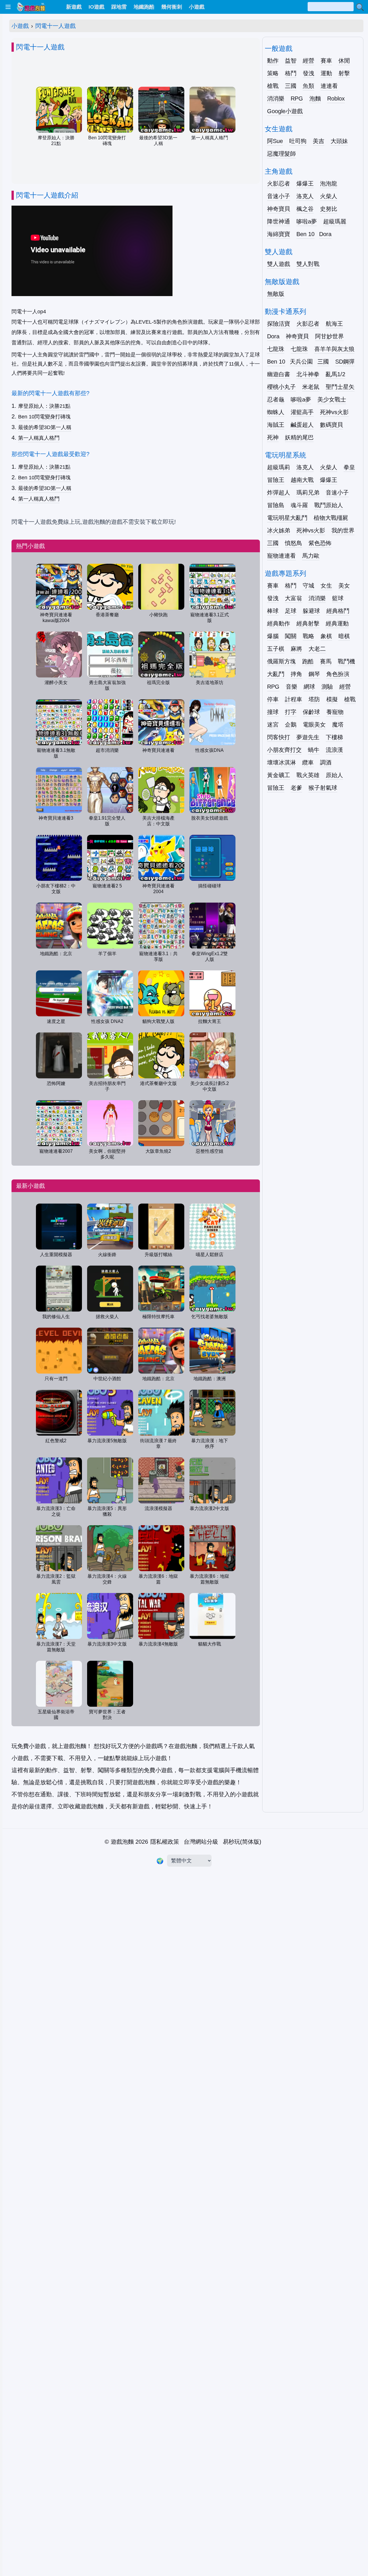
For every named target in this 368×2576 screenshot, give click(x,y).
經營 (308, 61)
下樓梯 (334, 737)
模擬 (332, 699)
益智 (291, 61)
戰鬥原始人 (329, 505)
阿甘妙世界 (329, 336)
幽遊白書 (279, 374)
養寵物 (335, 712)
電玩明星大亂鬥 (287, 518)
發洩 (308, 73)
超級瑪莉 (279, 467)
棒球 (273, 611)
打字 (291, 712)
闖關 (291, 636)
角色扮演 (338, 674)
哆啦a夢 (307, 221)
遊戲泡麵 (122, 1842)
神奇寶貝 (279, 209)
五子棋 (276, 649)
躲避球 (311, 611)
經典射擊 (308, 623)
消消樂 (276, 99)
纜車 (308, 762)
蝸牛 (314, 750)
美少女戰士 (332, 399)
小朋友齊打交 (284, 750)
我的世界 (343, 530)
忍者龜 (276, 399)
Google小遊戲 (285, 111)
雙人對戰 (308, 264)
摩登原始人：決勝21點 (44, 406)
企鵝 (291, 725)
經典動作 (279, 623)
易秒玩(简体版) (242, 1842)
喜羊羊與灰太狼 (334, 349)
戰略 (308, 636)
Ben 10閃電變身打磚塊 (44, 417)
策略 (273, 73)
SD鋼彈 (345, 362)
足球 (291, 611)
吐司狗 (298, 141)
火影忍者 (279, 184)
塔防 (314, 699)
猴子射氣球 (323, 788)
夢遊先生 (308, 737)
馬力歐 (311, 556)
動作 (273, 61)
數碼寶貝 (331, 425)
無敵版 (276, 294)
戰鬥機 (346, 661)
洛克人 (305, 196)
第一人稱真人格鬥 (39, 438)
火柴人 (329, 196)
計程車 (294, 699)
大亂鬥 (276, 674)
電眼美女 (314, 725)
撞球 (273, 712)
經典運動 (337, 623)
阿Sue (275, 141)
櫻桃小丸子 (281, 387)
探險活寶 (279, 324)
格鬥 (291, 73)
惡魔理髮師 (281, 154)
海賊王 (276, 425)
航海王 (334, 324)
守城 (308, 586)
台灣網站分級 (201, 1842)
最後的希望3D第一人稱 (45, 427)
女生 (326, 586)
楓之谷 (305, 209)
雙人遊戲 (279, 264)
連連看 (329, 86)
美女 (344, 586)
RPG (297, 99)
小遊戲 (20, 26)
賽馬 (326, 661)
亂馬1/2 (336, 374)
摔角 (296, 674)
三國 (291, 86)
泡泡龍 (329, 184)
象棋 (326, 636)
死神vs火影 (334, 412)
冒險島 (276, 505)
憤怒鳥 (294, 543)
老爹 (296, 788)
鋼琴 (314, 674)
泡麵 (315, 99)
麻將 (296, 649)
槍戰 (273, 86)
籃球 (338, 598)
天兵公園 (301, 362)
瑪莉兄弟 (308, 493)
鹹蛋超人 (302, 425)
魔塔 (338, 725)
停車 (273, 699)
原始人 (334, 775)
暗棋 (344, 636)
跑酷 (308, 661)
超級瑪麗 (335, 221)
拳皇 (349, 467)
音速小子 (279, 196)
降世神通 (279, 221)
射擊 (344, 73)
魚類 (308, 86)
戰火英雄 (308, 775)
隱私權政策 (165, 1842)
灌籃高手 (302, 412)
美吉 (319, 141)
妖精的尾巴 (299, 437)
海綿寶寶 (279, 234)
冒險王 (276, 480)
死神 (273, 437)
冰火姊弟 (279, 530)
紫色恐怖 (320, 543)
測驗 (327, 687)
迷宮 (273, 725)
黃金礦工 (279, 775)
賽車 (326, 61)
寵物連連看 (281, 556)
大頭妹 (339, 141)
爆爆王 (305, 184)
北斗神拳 (308, 374)
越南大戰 (302, 480)
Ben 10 (305, 234)
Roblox (336, 99)
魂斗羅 (299, 505)
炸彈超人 (279, 493)
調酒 (326, 762)
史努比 (329, 209)
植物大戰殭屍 (331, 518)
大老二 (317, 649)
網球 (309, 687)
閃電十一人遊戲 (55, 26)
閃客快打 (279, 737)
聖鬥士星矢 (340, 387)
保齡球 (311, 712)
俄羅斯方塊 (281, 661)
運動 (326, 73)
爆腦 (273, 636)
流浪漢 (334, 750)
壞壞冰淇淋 (281, 762)
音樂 (292, 687)
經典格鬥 (338, 611)
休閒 (344, 61)
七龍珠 (276, 349)
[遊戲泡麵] (31, 7)
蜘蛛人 (276, 412)
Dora (325, 234)
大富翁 (294, 598)
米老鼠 (311, 387)
